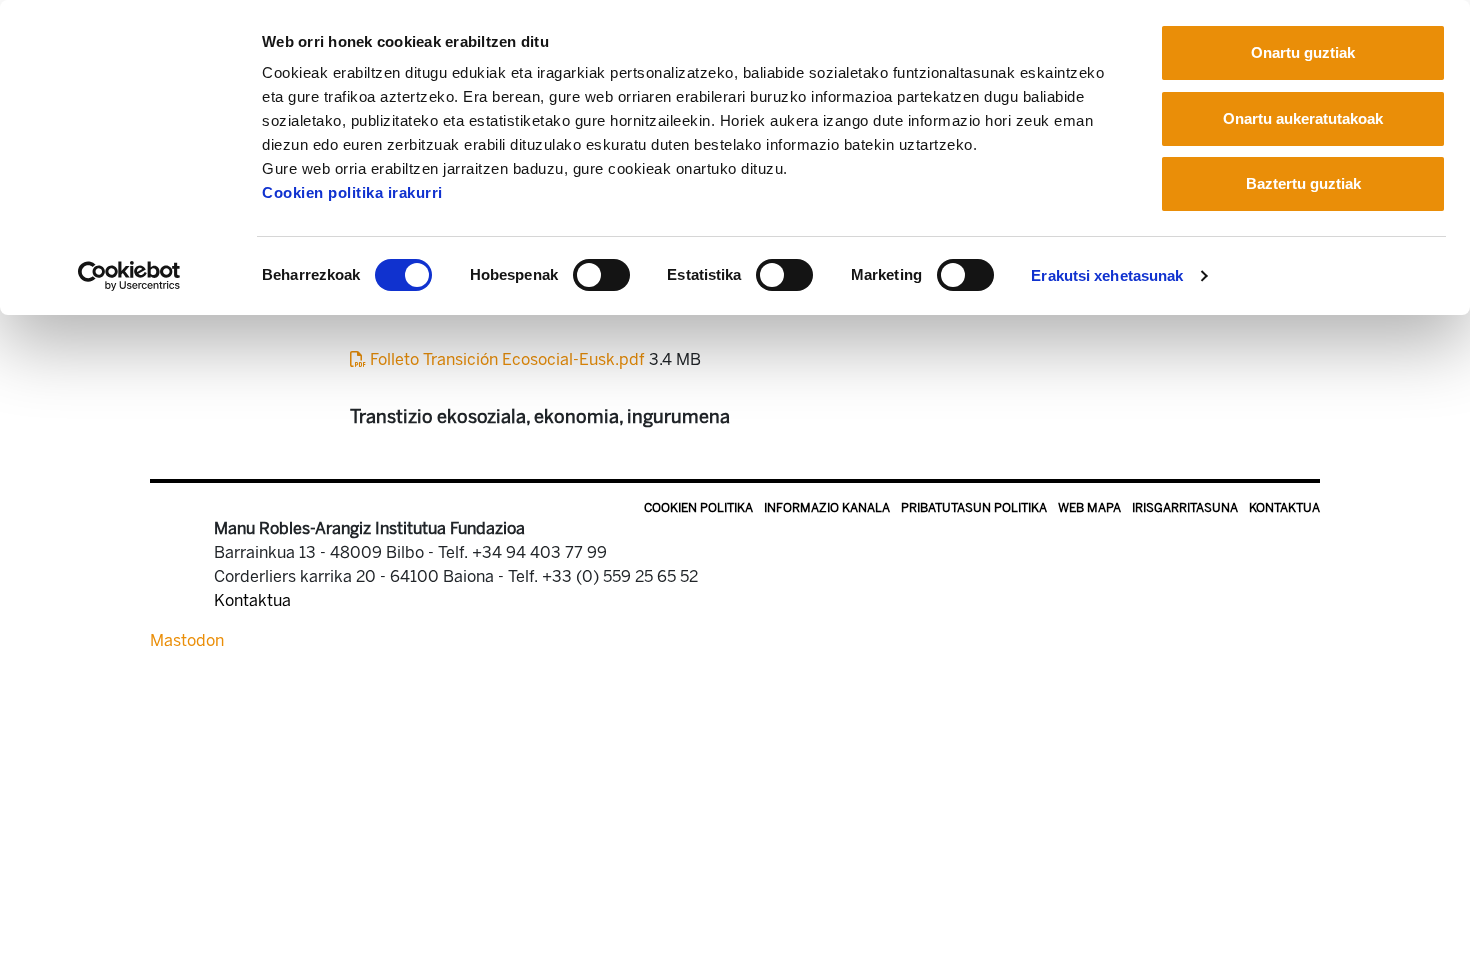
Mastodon (187, 640)
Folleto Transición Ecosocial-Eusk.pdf (507, 359)
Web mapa (1089, 508)
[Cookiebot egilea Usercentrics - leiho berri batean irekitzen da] (129, 276)
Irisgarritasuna (1185, 508)
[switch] (601, 275)
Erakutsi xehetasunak (1107, 275)
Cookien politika (698, 508)
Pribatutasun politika (974, 508)
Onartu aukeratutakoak (1303, 118)
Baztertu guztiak (1303, 183)
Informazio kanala (827, 508)
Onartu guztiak (1303, 52)
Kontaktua (1284, 508)
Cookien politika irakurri (352, 192)
